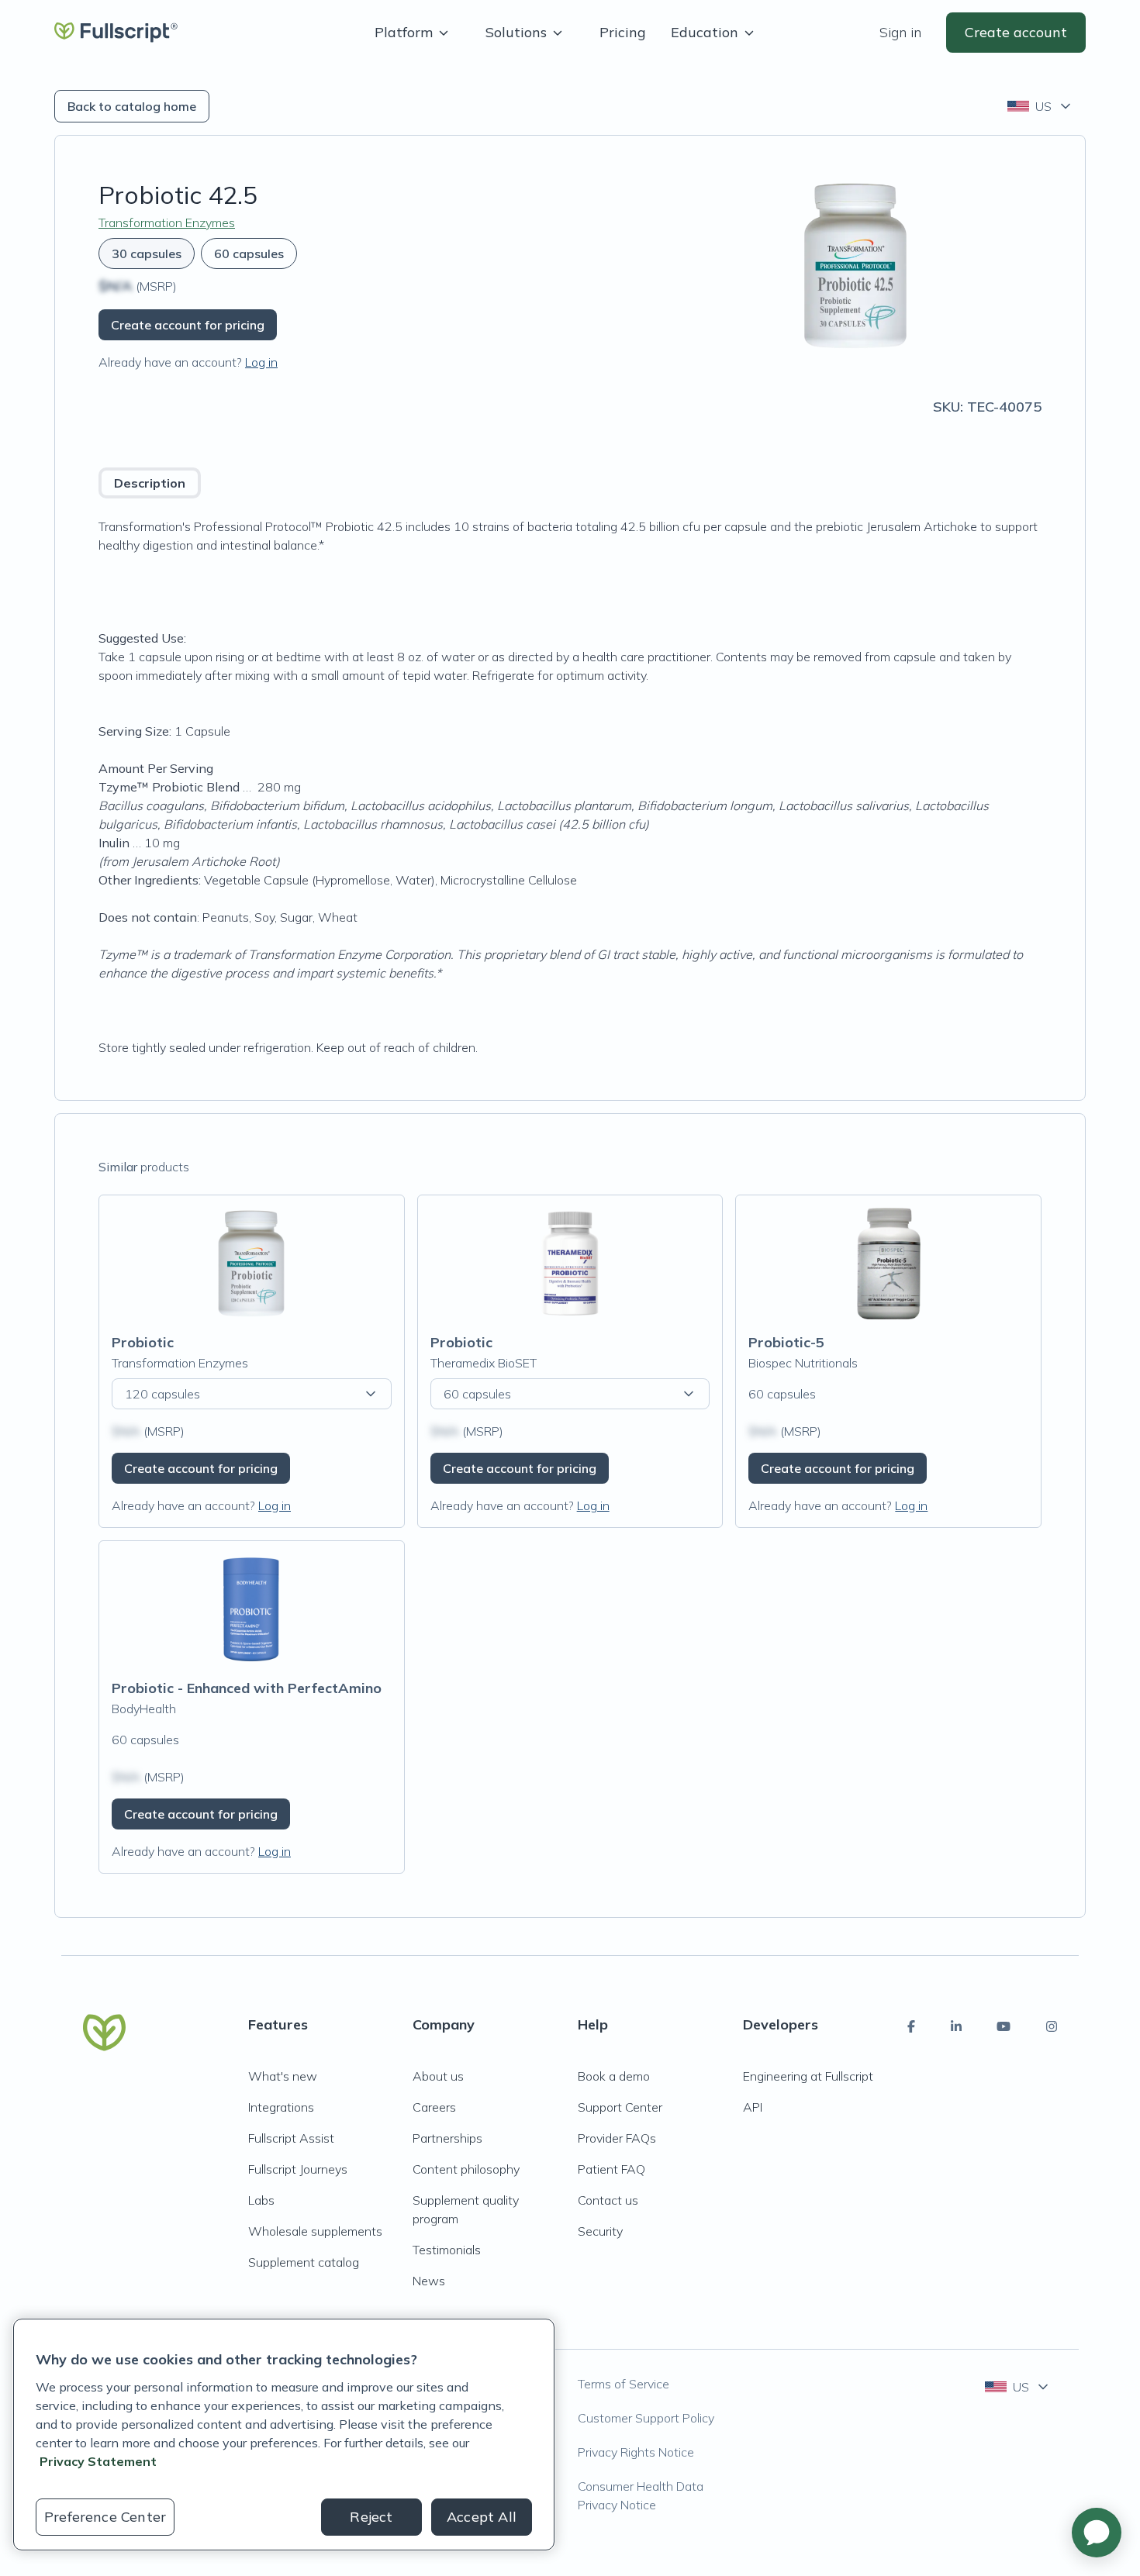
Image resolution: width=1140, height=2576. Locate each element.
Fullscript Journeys (298, 2169)
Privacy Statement (98, 2461)
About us (438, 2076)
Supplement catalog (304, 2262)
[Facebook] (911, 2026)
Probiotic (143, 1342)
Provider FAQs (617, 2138)
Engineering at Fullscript (808, 2076)
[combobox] (1040, 106)
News (429, 2281)
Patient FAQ (611, 2169)
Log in (261, 362)
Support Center (620, 2107)
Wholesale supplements (315, 2231)
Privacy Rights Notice (636, 2452)
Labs (261, 2200)
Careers (434, 2107)
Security (600, 2231)
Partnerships (447, 2138)
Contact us (608, 2200)
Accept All (482, 2517)
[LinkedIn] (956, 2026)
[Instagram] (1052, 2026)
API (753, 2107)
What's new (283, 2076)
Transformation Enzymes (167, 222)
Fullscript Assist (291, 2138)
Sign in (900, 32)
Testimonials (447, 2250)
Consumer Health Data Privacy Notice (641, 2495)
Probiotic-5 (786, 1342)
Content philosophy (466, 2169)
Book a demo (614, 2076)
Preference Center (105, 2517)
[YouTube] (1004, 2026)
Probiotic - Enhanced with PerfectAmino (247, 1688)
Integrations (281, 2107)
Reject (371, 2517)
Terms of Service (624, 2384)
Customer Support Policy (646, 2418)
